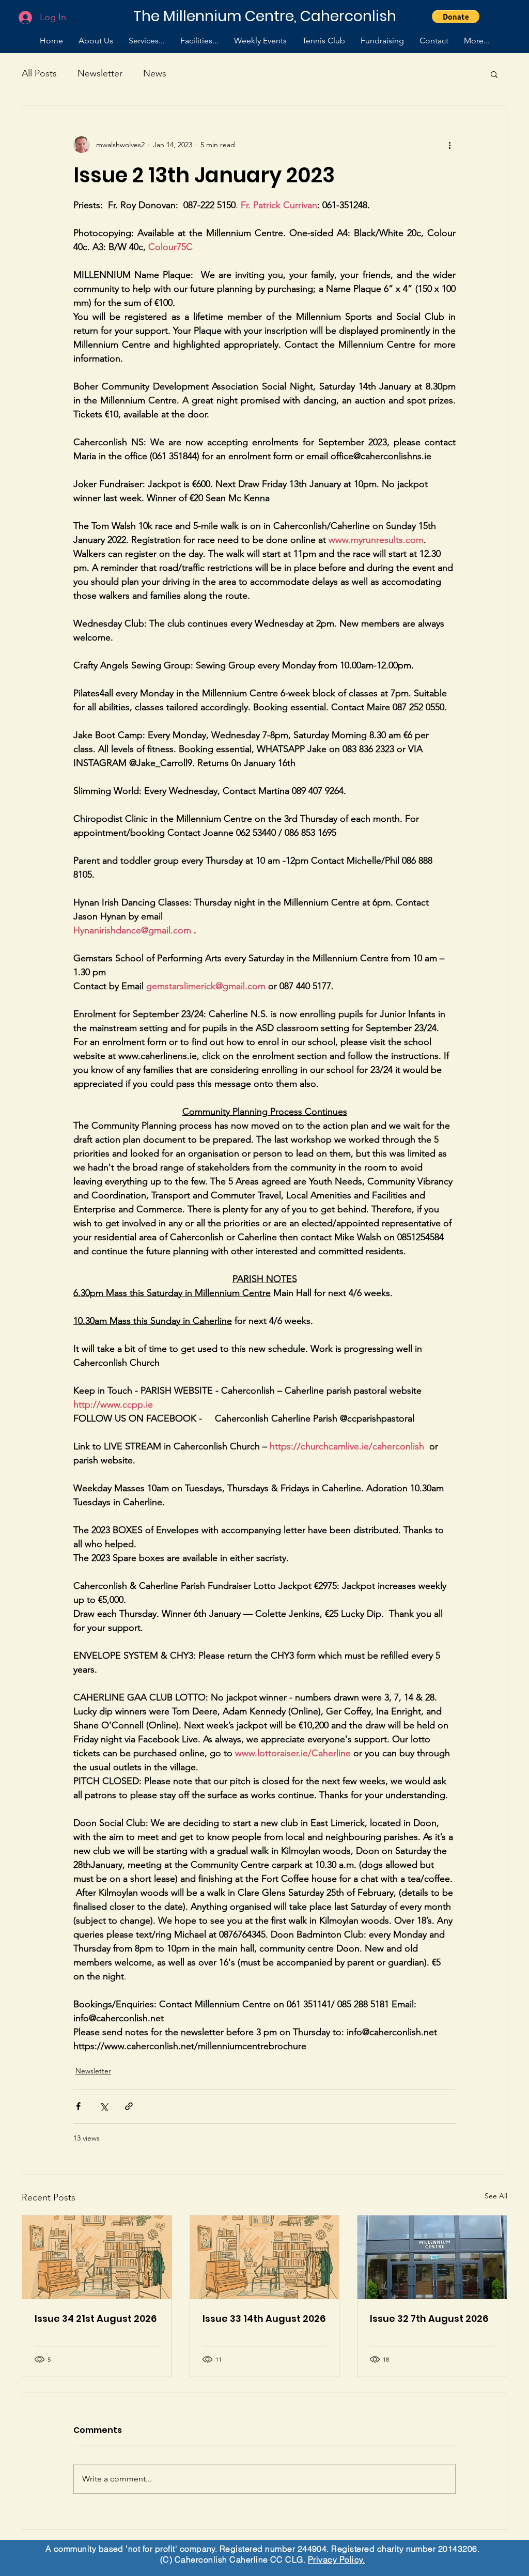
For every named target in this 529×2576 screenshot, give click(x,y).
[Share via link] (129, 2106)
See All (496, 2196)
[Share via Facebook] (78, 2106)
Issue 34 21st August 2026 (96, 2319)
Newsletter (100, 73)
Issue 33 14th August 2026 (264, 2319)
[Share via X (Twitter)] (104, 2106)
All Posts (39, 73)
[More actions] (449, 145)
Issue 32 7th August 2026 (429, 2319)
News (155, 73)
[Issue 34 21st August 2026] (97, 2257)
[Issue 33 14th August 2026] (265, 2257)
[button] (456, 17)
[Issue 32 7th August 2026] (432, 2257)
